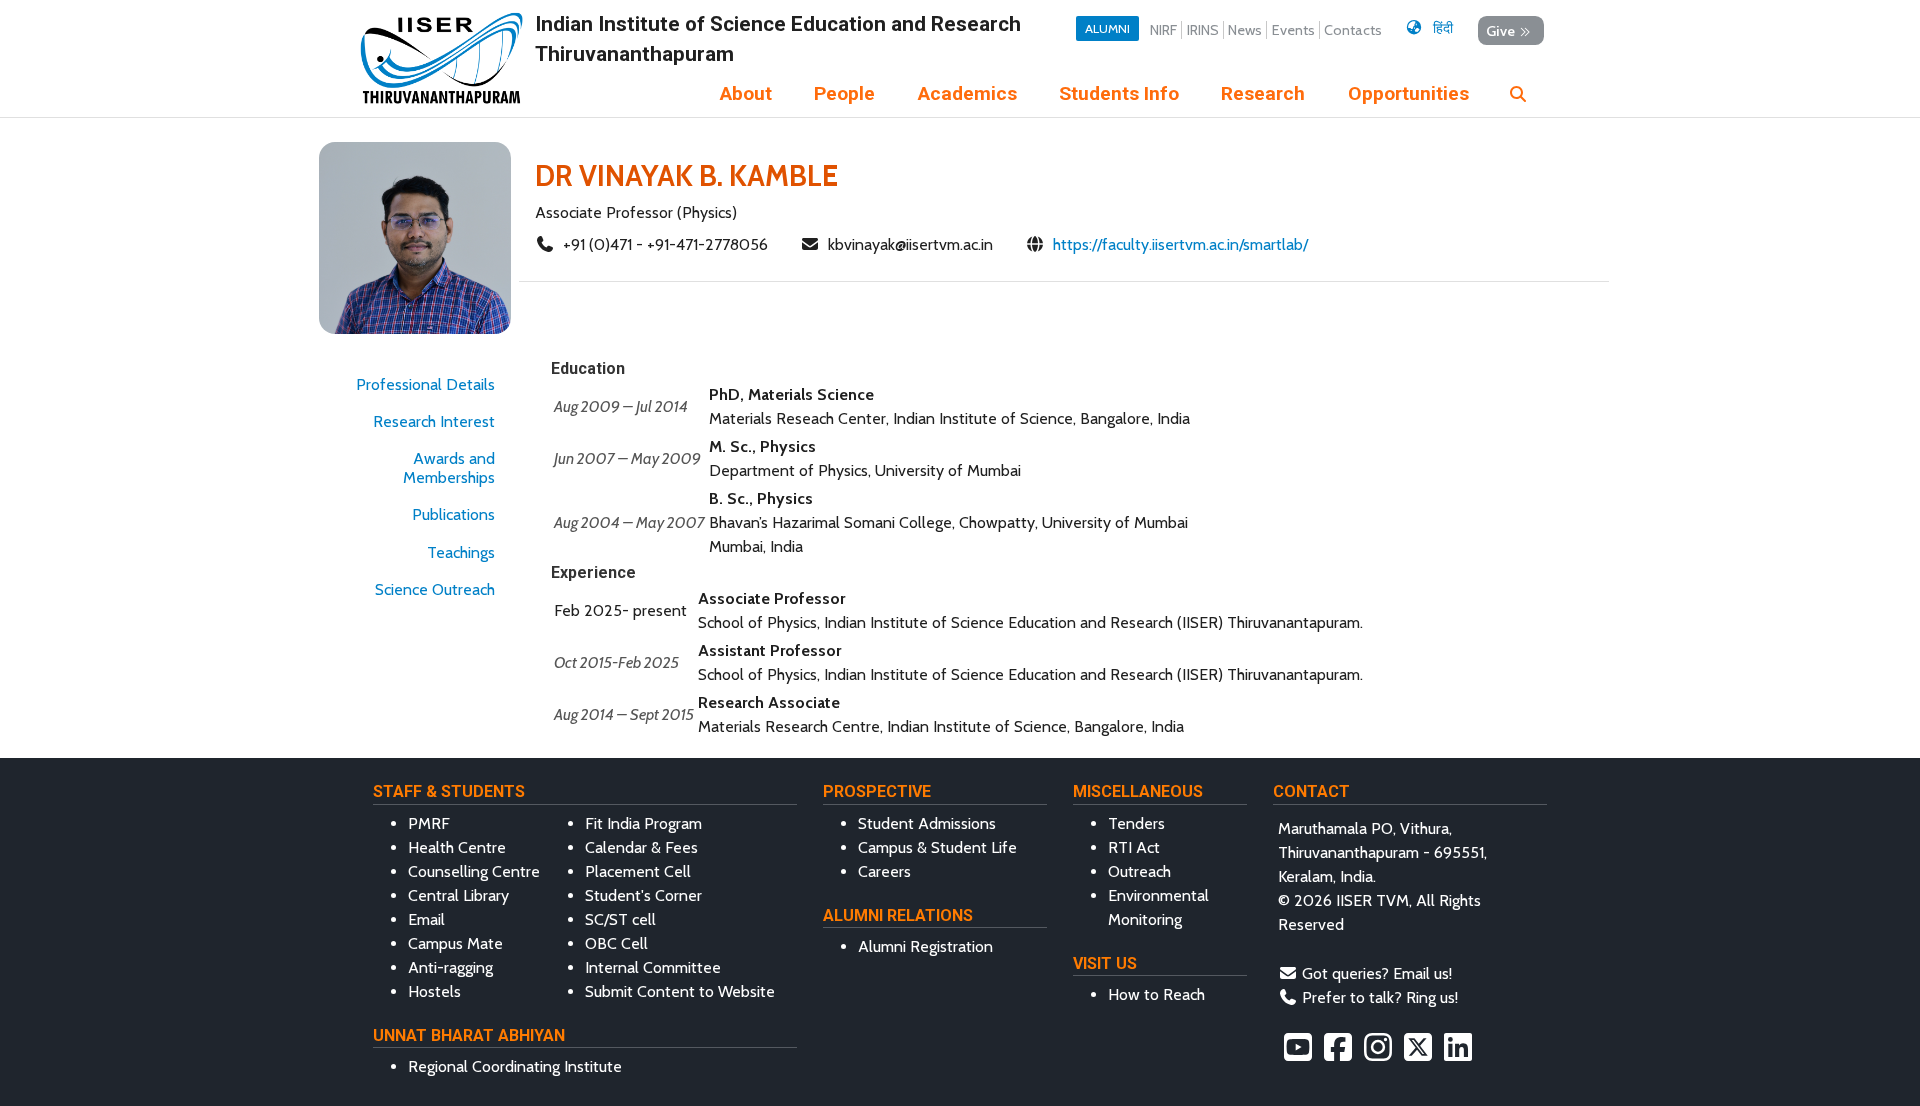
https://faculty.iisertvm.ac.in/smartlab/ (1180, 244)
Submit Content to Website (680, 991)
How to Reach (1156, 994)
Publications (453, 514)
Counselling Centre (474, 871)
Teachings (461, 552)
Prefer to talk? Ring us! (1380, 997)
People (844, 93)
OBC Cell (616, 943)
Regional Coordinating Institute (515, 1066)
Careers (884, 871)
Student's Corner (643, 895)
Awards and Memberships (449, 468)
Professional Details (425, 384)
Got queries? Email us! (1377, 973)
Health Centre (457, 847)
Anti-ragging (450, 967)
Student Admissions (927, 823)
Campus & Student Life (937, 847)
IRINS (1203, 30)
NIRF (1163, 30)
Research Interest (434, 421)
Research (1263, 93)
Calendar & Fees (641, 847)
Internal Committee (653, 967)
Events (1293, 30)
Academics (967, 93)
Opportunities (1408, 93)
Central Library (458, 895)
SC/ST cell (620, 919)
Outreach (1139, 871)
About (746, 93)
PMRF (429, 823)
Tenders (1136, 823)
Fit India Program (643, 823)
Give (1500, 30)
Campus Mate (455, 943)
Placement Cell (638, 871)
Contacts (1353, 30)
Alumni (1107, 28)
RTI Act (1134, 847)
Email (426, 919)
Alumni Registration (925, 946)
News (1245, 30)
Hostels (434, 991)
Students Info (1119, 93)
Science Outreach (435, 589)
